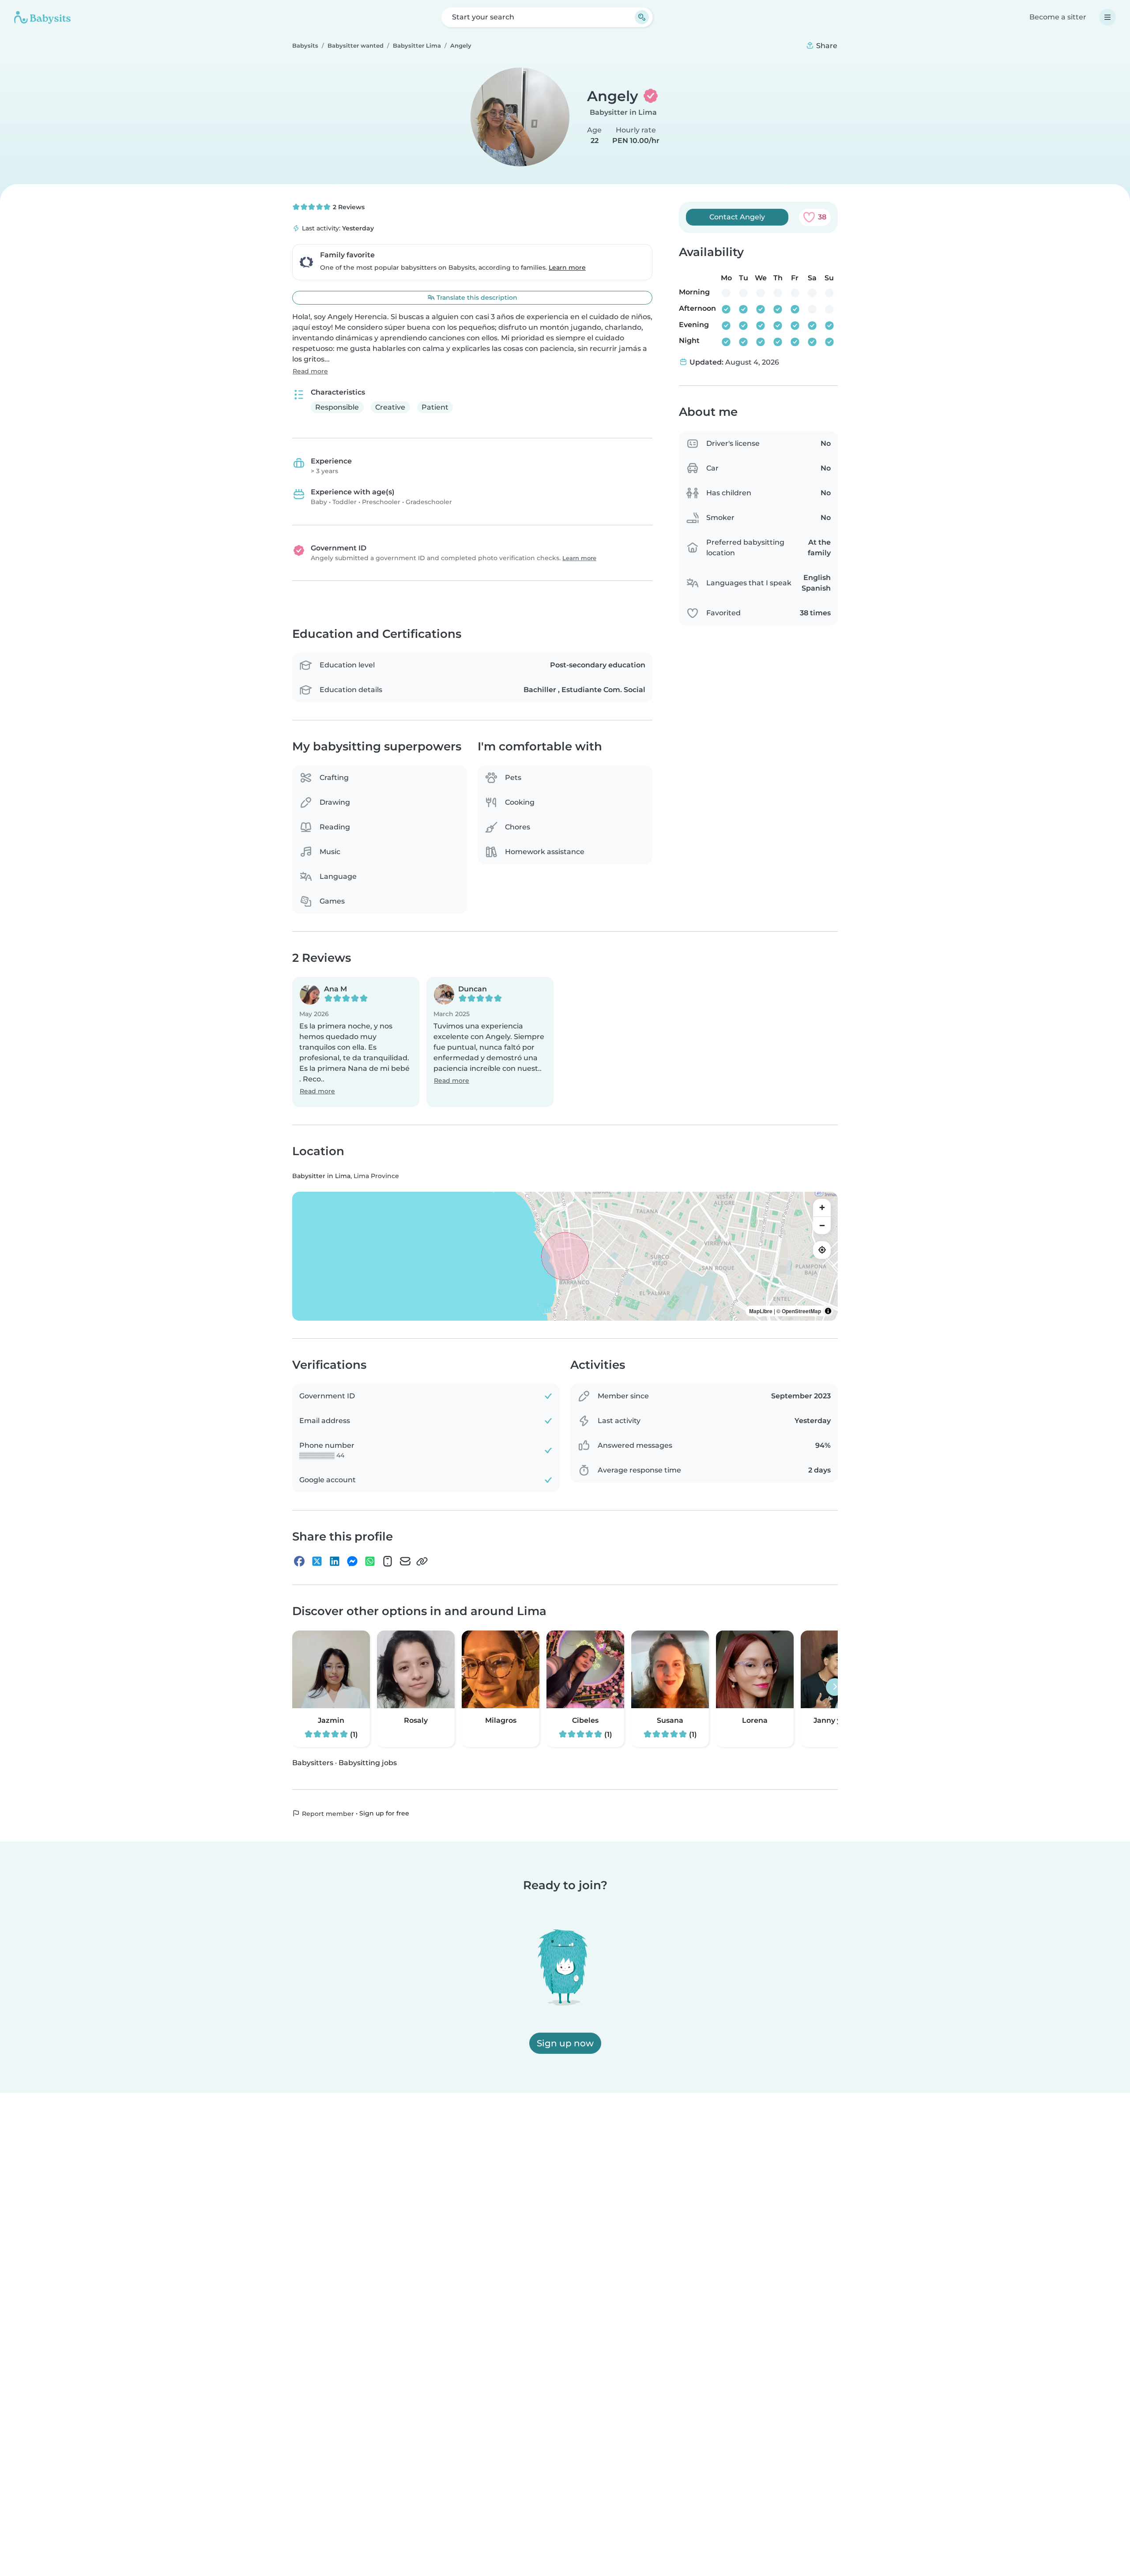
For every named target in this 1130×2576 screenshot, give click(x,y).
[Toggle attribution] (828, 1311)
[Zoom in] (822, 1208)
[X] (317, 1562)
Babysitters (313, 1763)
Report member (327, 1814)
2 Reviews (348, 207)
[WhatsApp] (370, 1562)
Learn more (567, 267)
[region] (565, 1256)
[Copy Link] (422, 1562)
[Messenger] (352, 1562)
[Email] (405, 1562)
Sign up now (565, 2043)
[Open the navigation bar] (1107, 17)
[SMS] (388, 1562)
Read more (310, 371)
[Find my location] (822, 1250)
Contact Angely (737, 217)
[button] (356, 1042)
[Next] (835, 1687)
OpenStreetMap (801, 1311)
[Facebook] (299, 1562)
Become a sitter (1058, 17)
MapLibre (761, 1311)
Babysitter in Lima (623, 112)
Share (826, 46)
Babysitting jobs (368, 1763)
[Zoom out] (822, 1225)
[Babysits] (42, 17)
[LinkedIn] (335, 1562)
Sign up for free (384, 1813)
